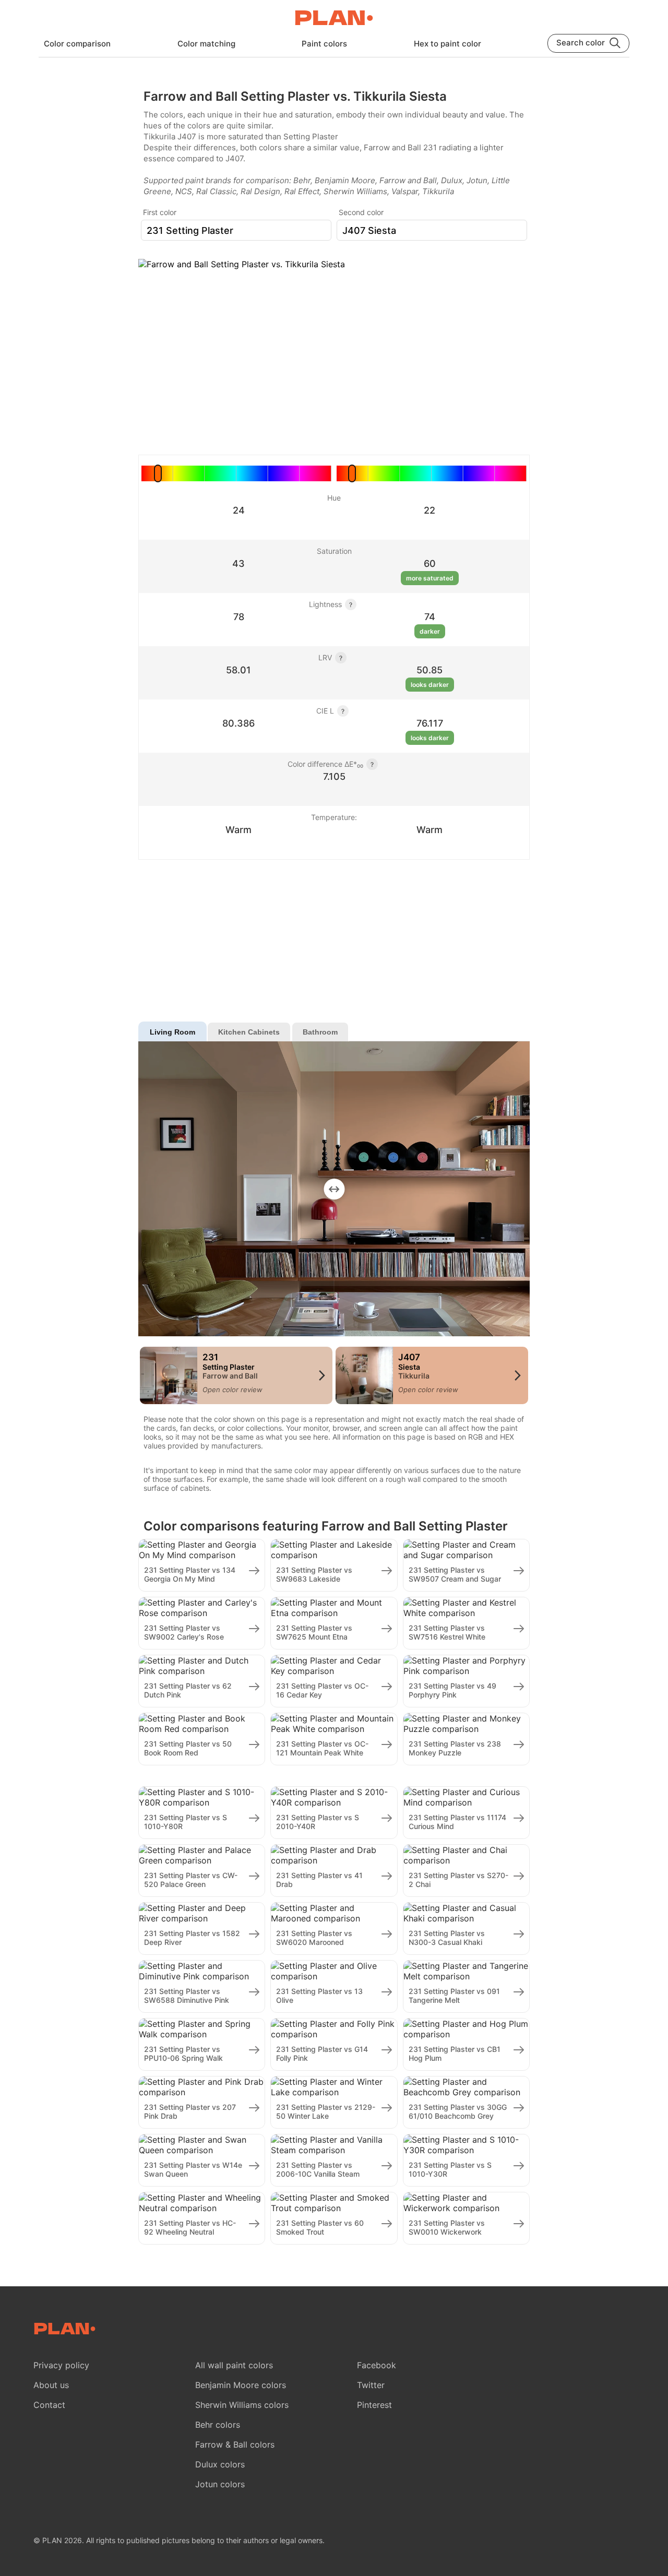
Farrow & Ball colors (235, 2444)
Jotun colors (220, 2484)
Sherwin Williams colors (242, 2405)
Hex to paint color (448, 44)
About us (51, 2385)
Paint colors (324, 44)
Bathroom (320, 1032)
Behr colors (218, 2425)
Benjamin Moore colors (241, 2385)
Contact (49, 2405)
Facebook (377, 2365)
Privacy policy (61, 2365)
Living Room (172, 1032)
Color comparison (77, 44)
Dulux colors (220, 2464)
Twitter (371, 2385)
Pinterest (374, 2405)
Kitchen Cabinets (249, 1032)
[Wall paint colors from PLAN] (334, 19)
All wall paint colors (234, 2365)
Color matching (206, 44)
